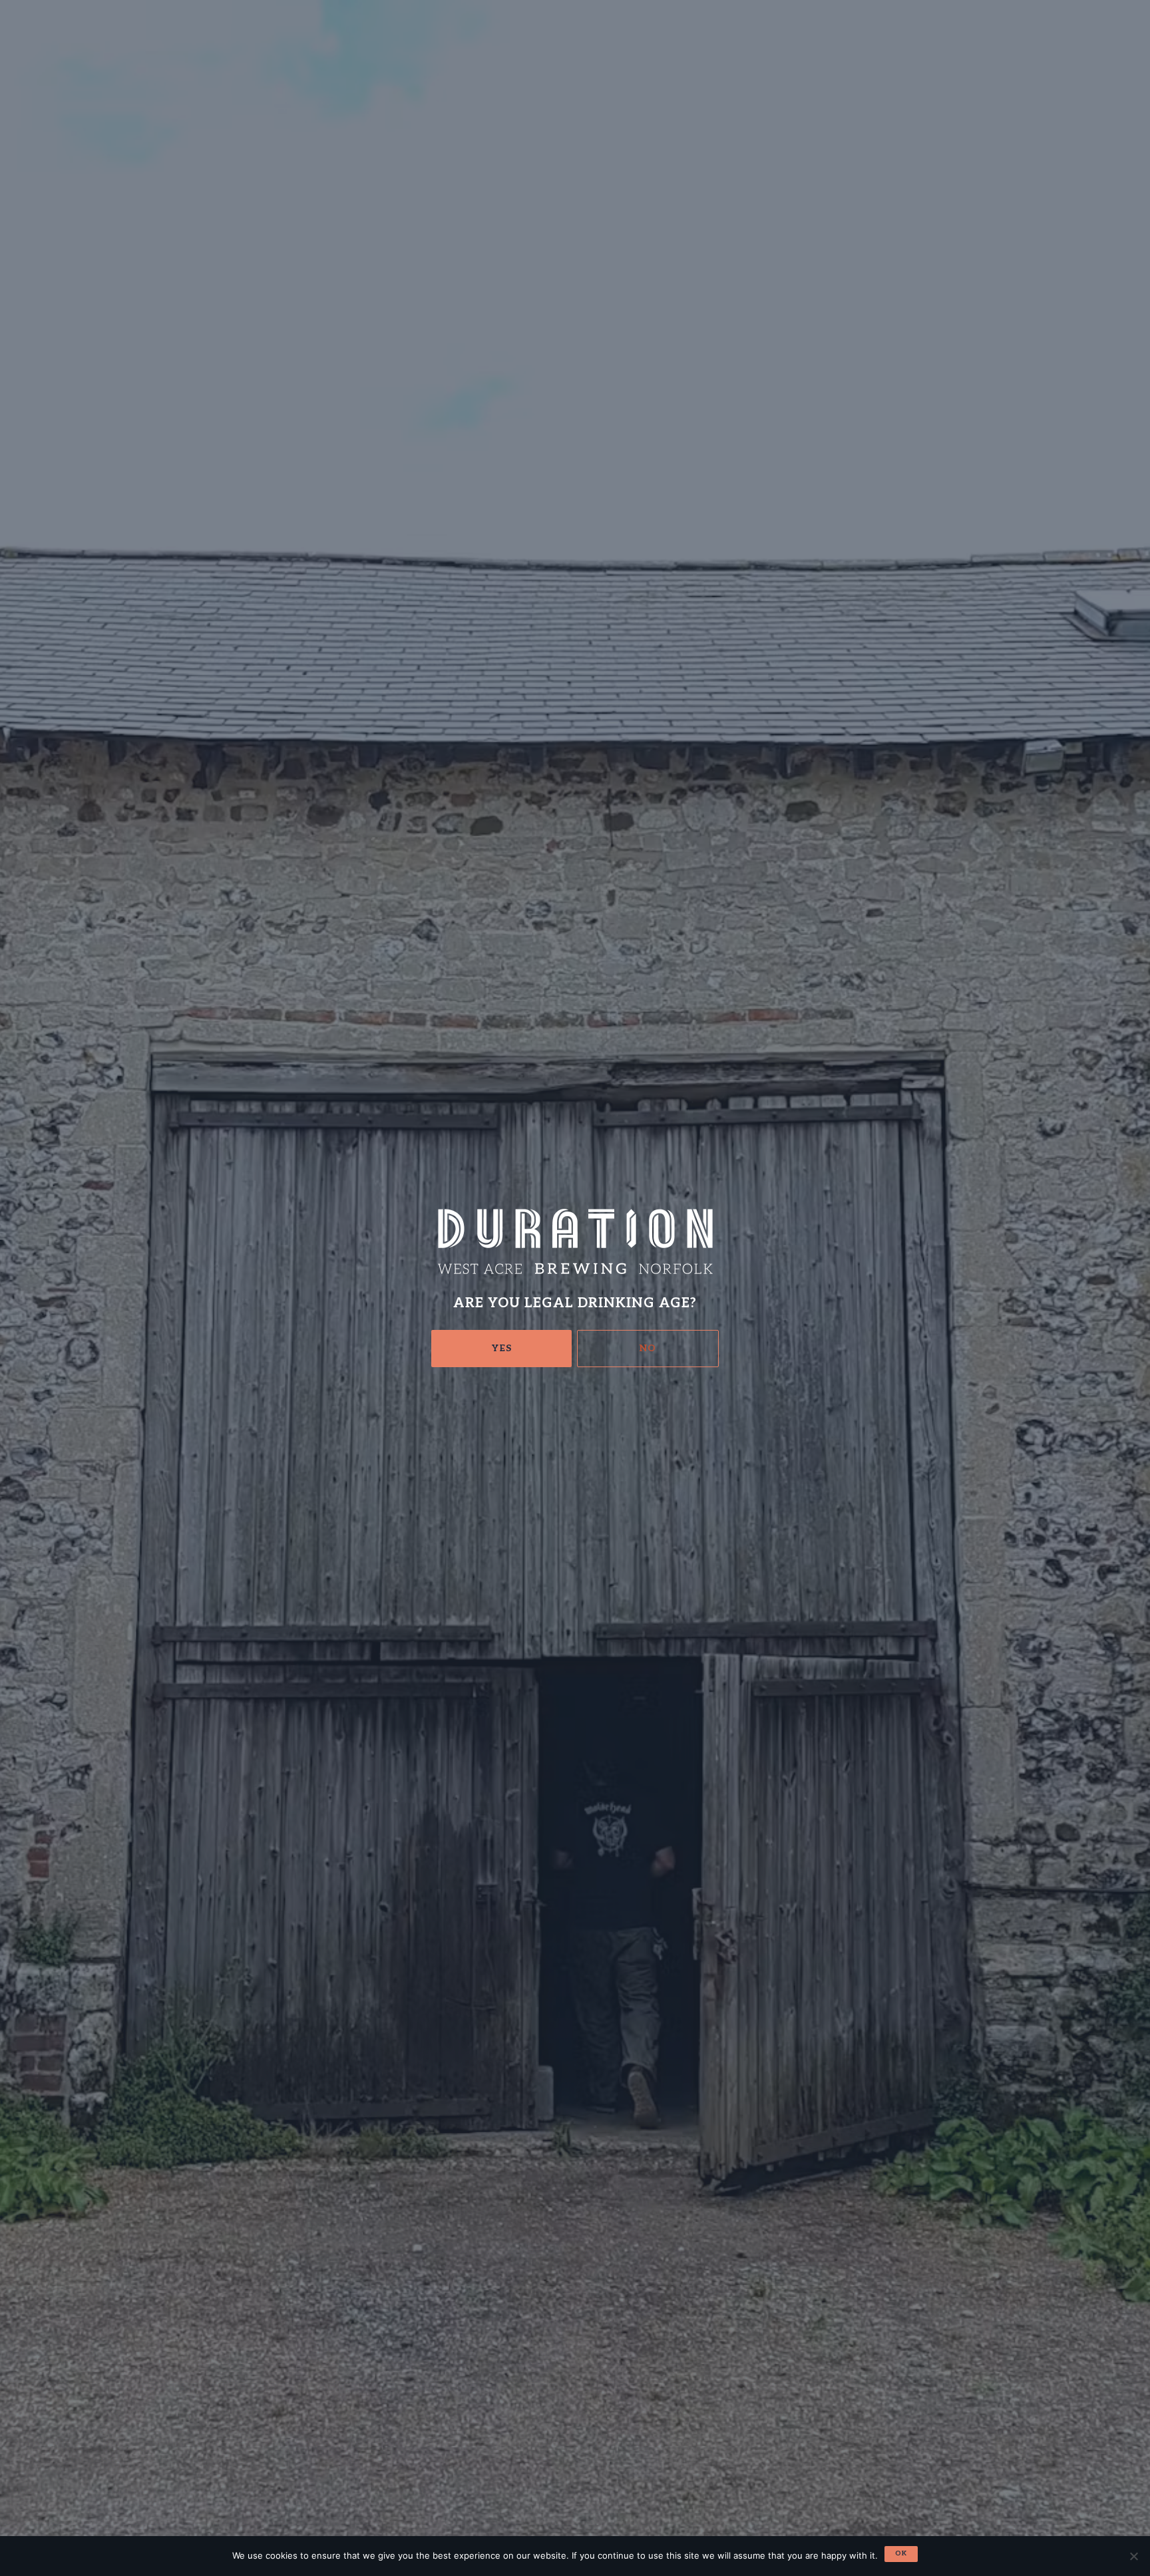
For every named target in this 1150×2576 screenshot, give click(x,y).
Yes (502, 1348)
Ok (901, 2553)
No (648, 1348)
